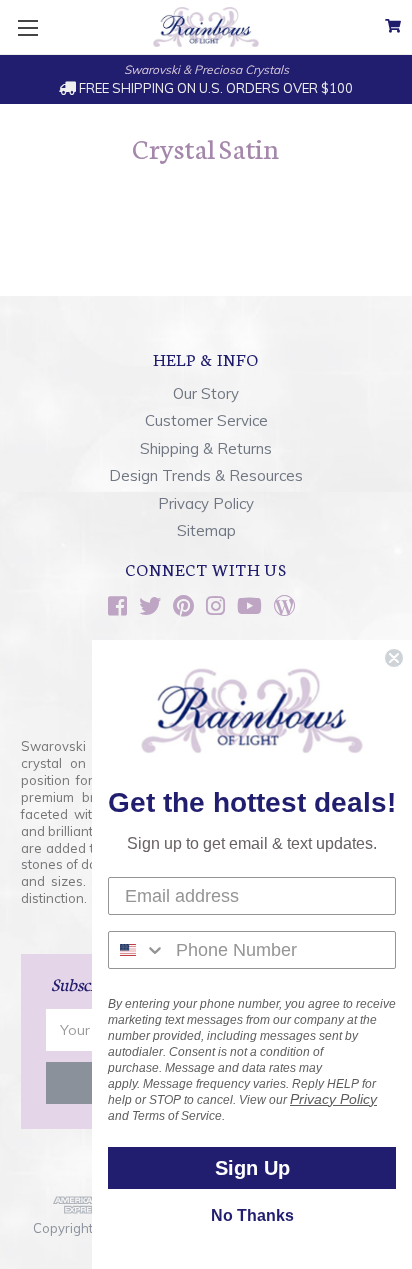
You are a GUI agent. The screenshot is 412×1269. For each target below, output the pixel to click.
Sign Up (252, 1168)
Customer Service (206, 420)
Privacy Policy (206, 503)
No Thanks (252, 1215)
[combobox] (137, 950)
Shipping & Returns (206, 448)
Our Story (206, 393)
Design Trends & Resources (206, 475)
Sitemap (206, 530)
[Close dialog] (394, 658)
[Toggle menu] (27, 27)
